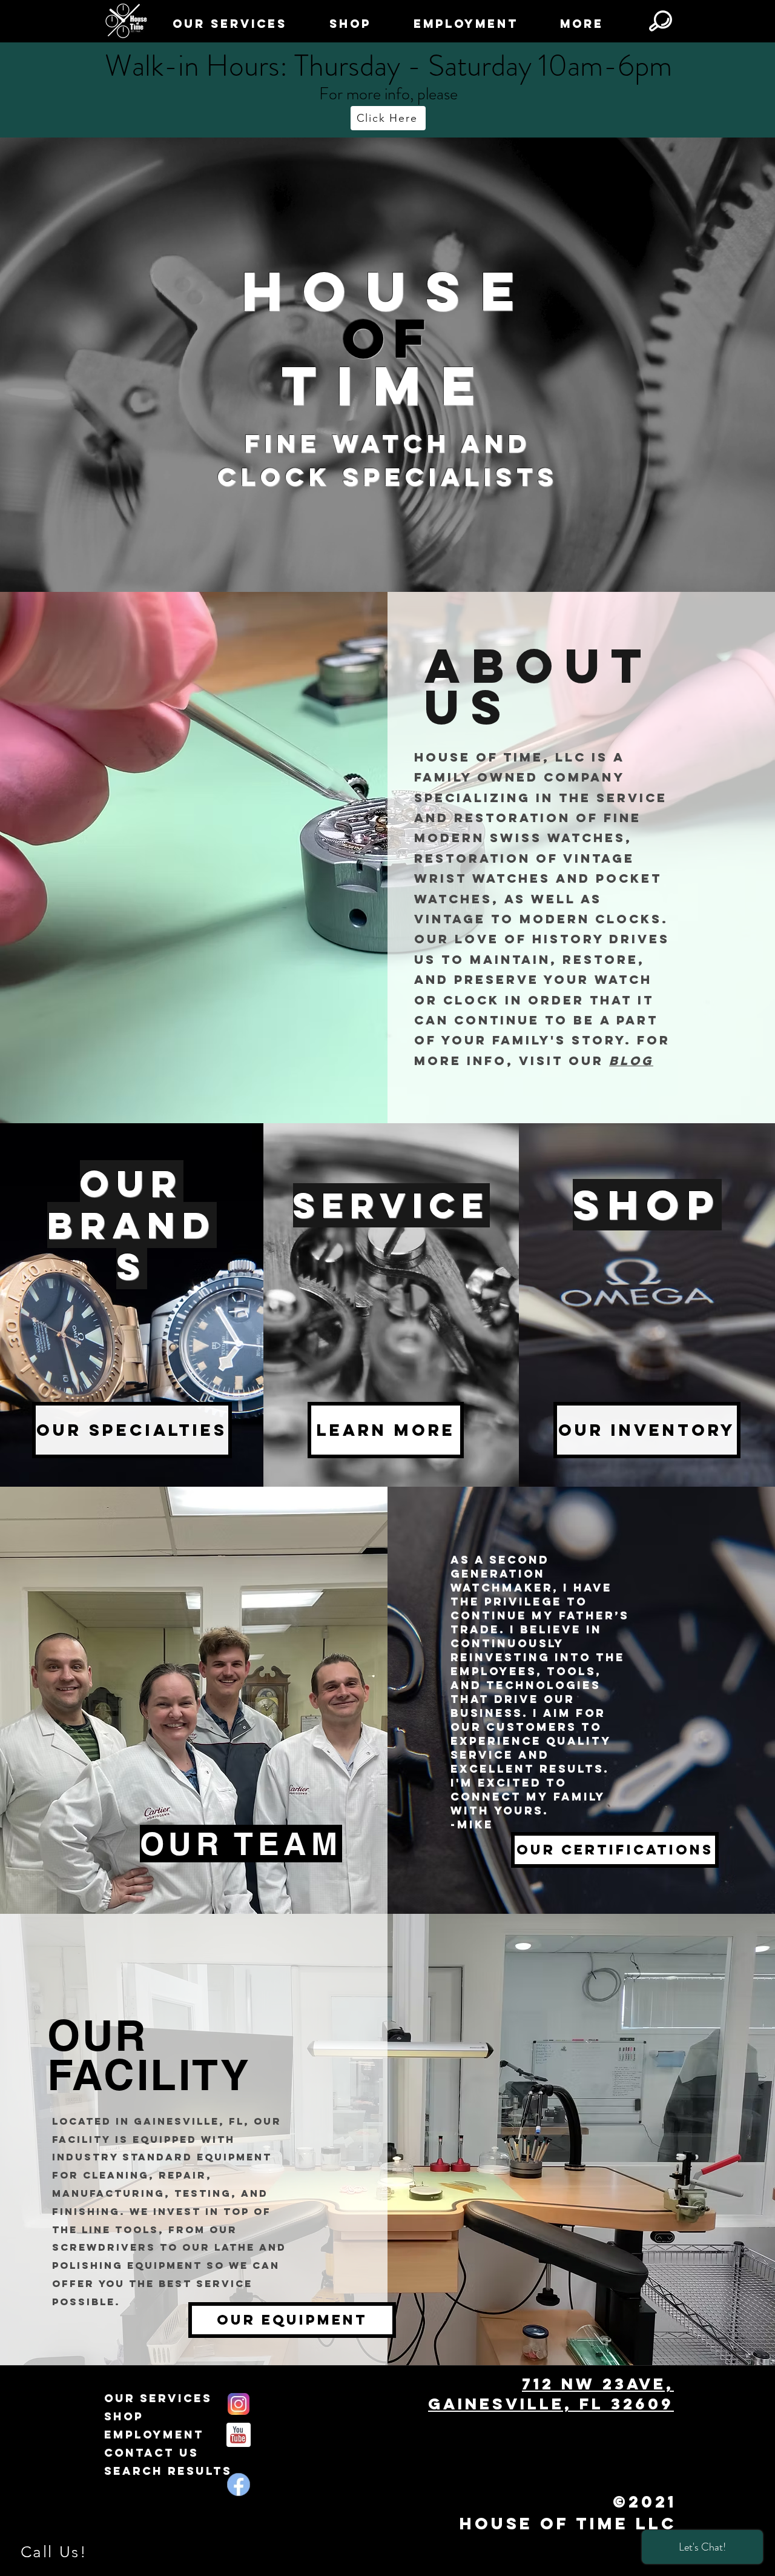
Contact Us (151, 2453)
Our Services (158, 2398)
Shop (124, 2416)
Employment (154, 2435)
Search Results (168, 2471)
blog (631, 1061)
